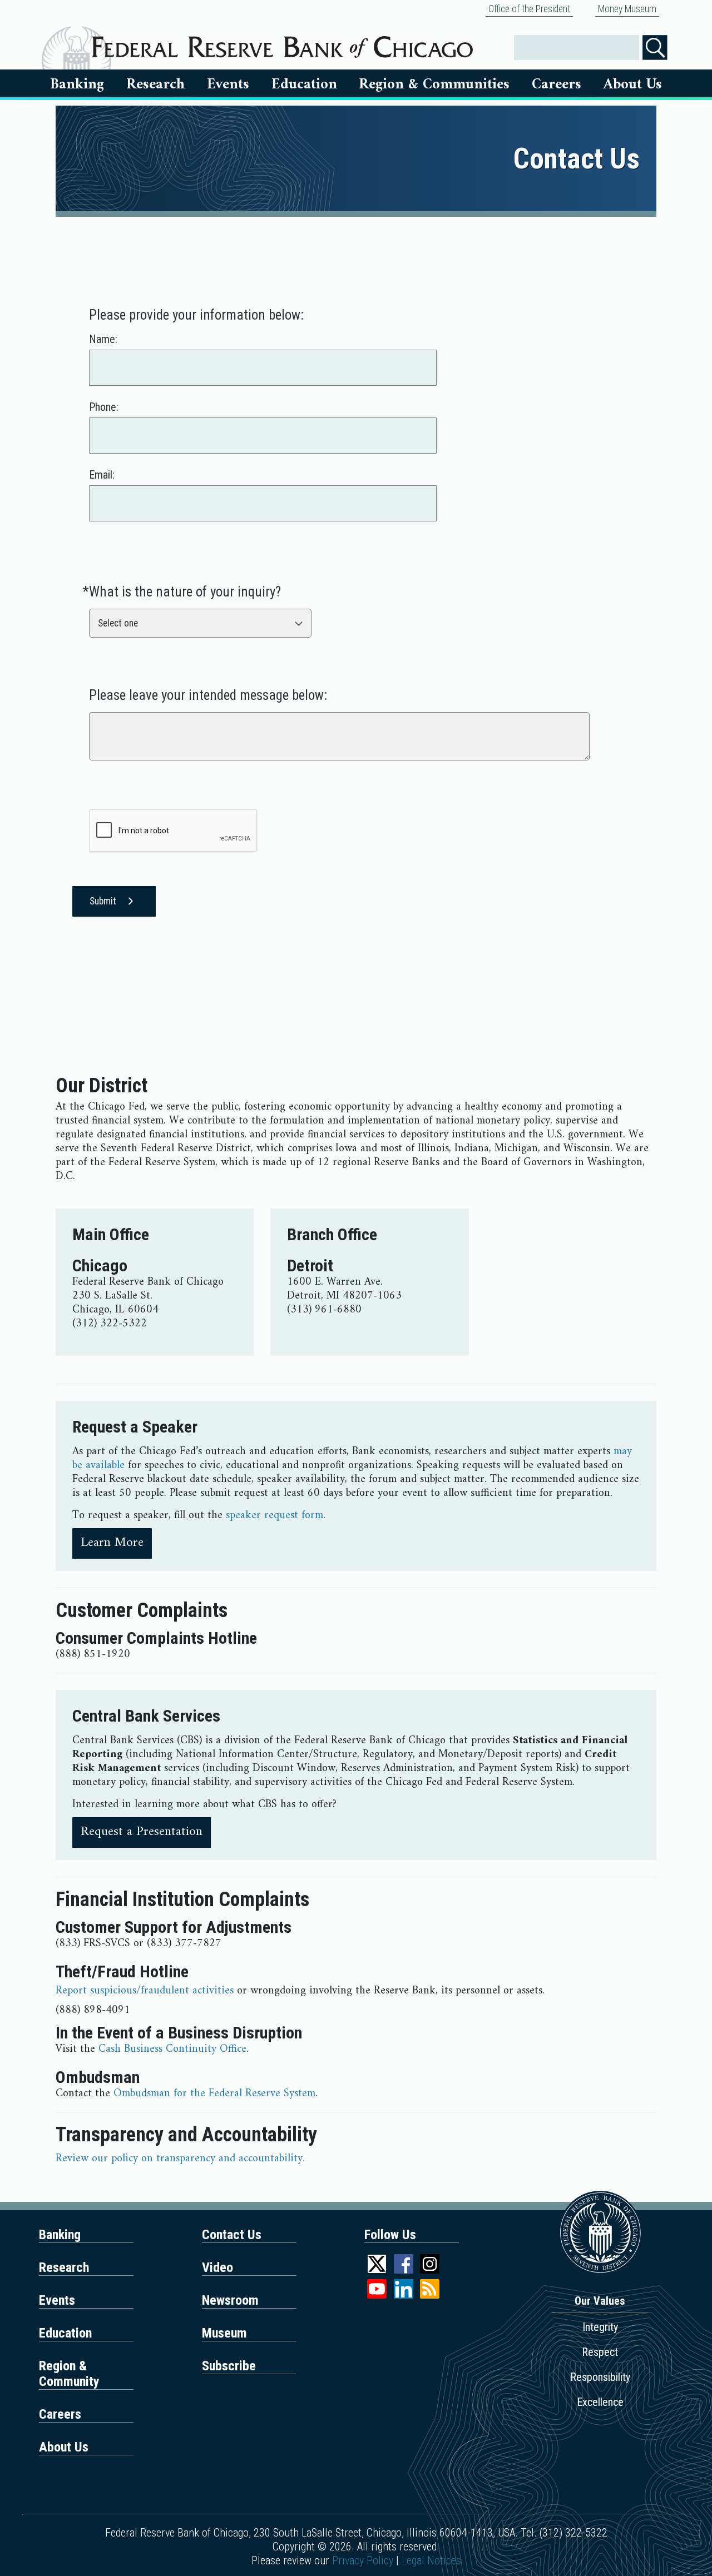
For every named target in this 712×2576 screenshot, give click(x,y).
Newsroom (230, 2300)
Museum (224, 2333)
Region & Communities (434, 84)
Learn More (112, 1543)
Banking (77, 84)
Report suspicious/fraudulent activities (145, 1991)
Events (228, 84)
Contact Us (232, 2235)
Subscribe (229, 2366)
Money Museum (627, 9)
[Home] (282, 43)
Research (155, 84)
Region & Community (69, 2374)
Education (304, 84)
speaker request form (275, 1516)
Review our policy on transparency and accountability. (180, 2159)
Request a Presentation (142, 1832)
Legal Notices (431, 2560)
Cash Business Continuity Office (172, 2049)
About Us (633, 84)
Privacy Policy (363, 2560)
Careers (557, 84)
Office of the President (529, 9)
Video (217, 2267)
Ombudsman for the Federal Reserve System (214, 2094)
